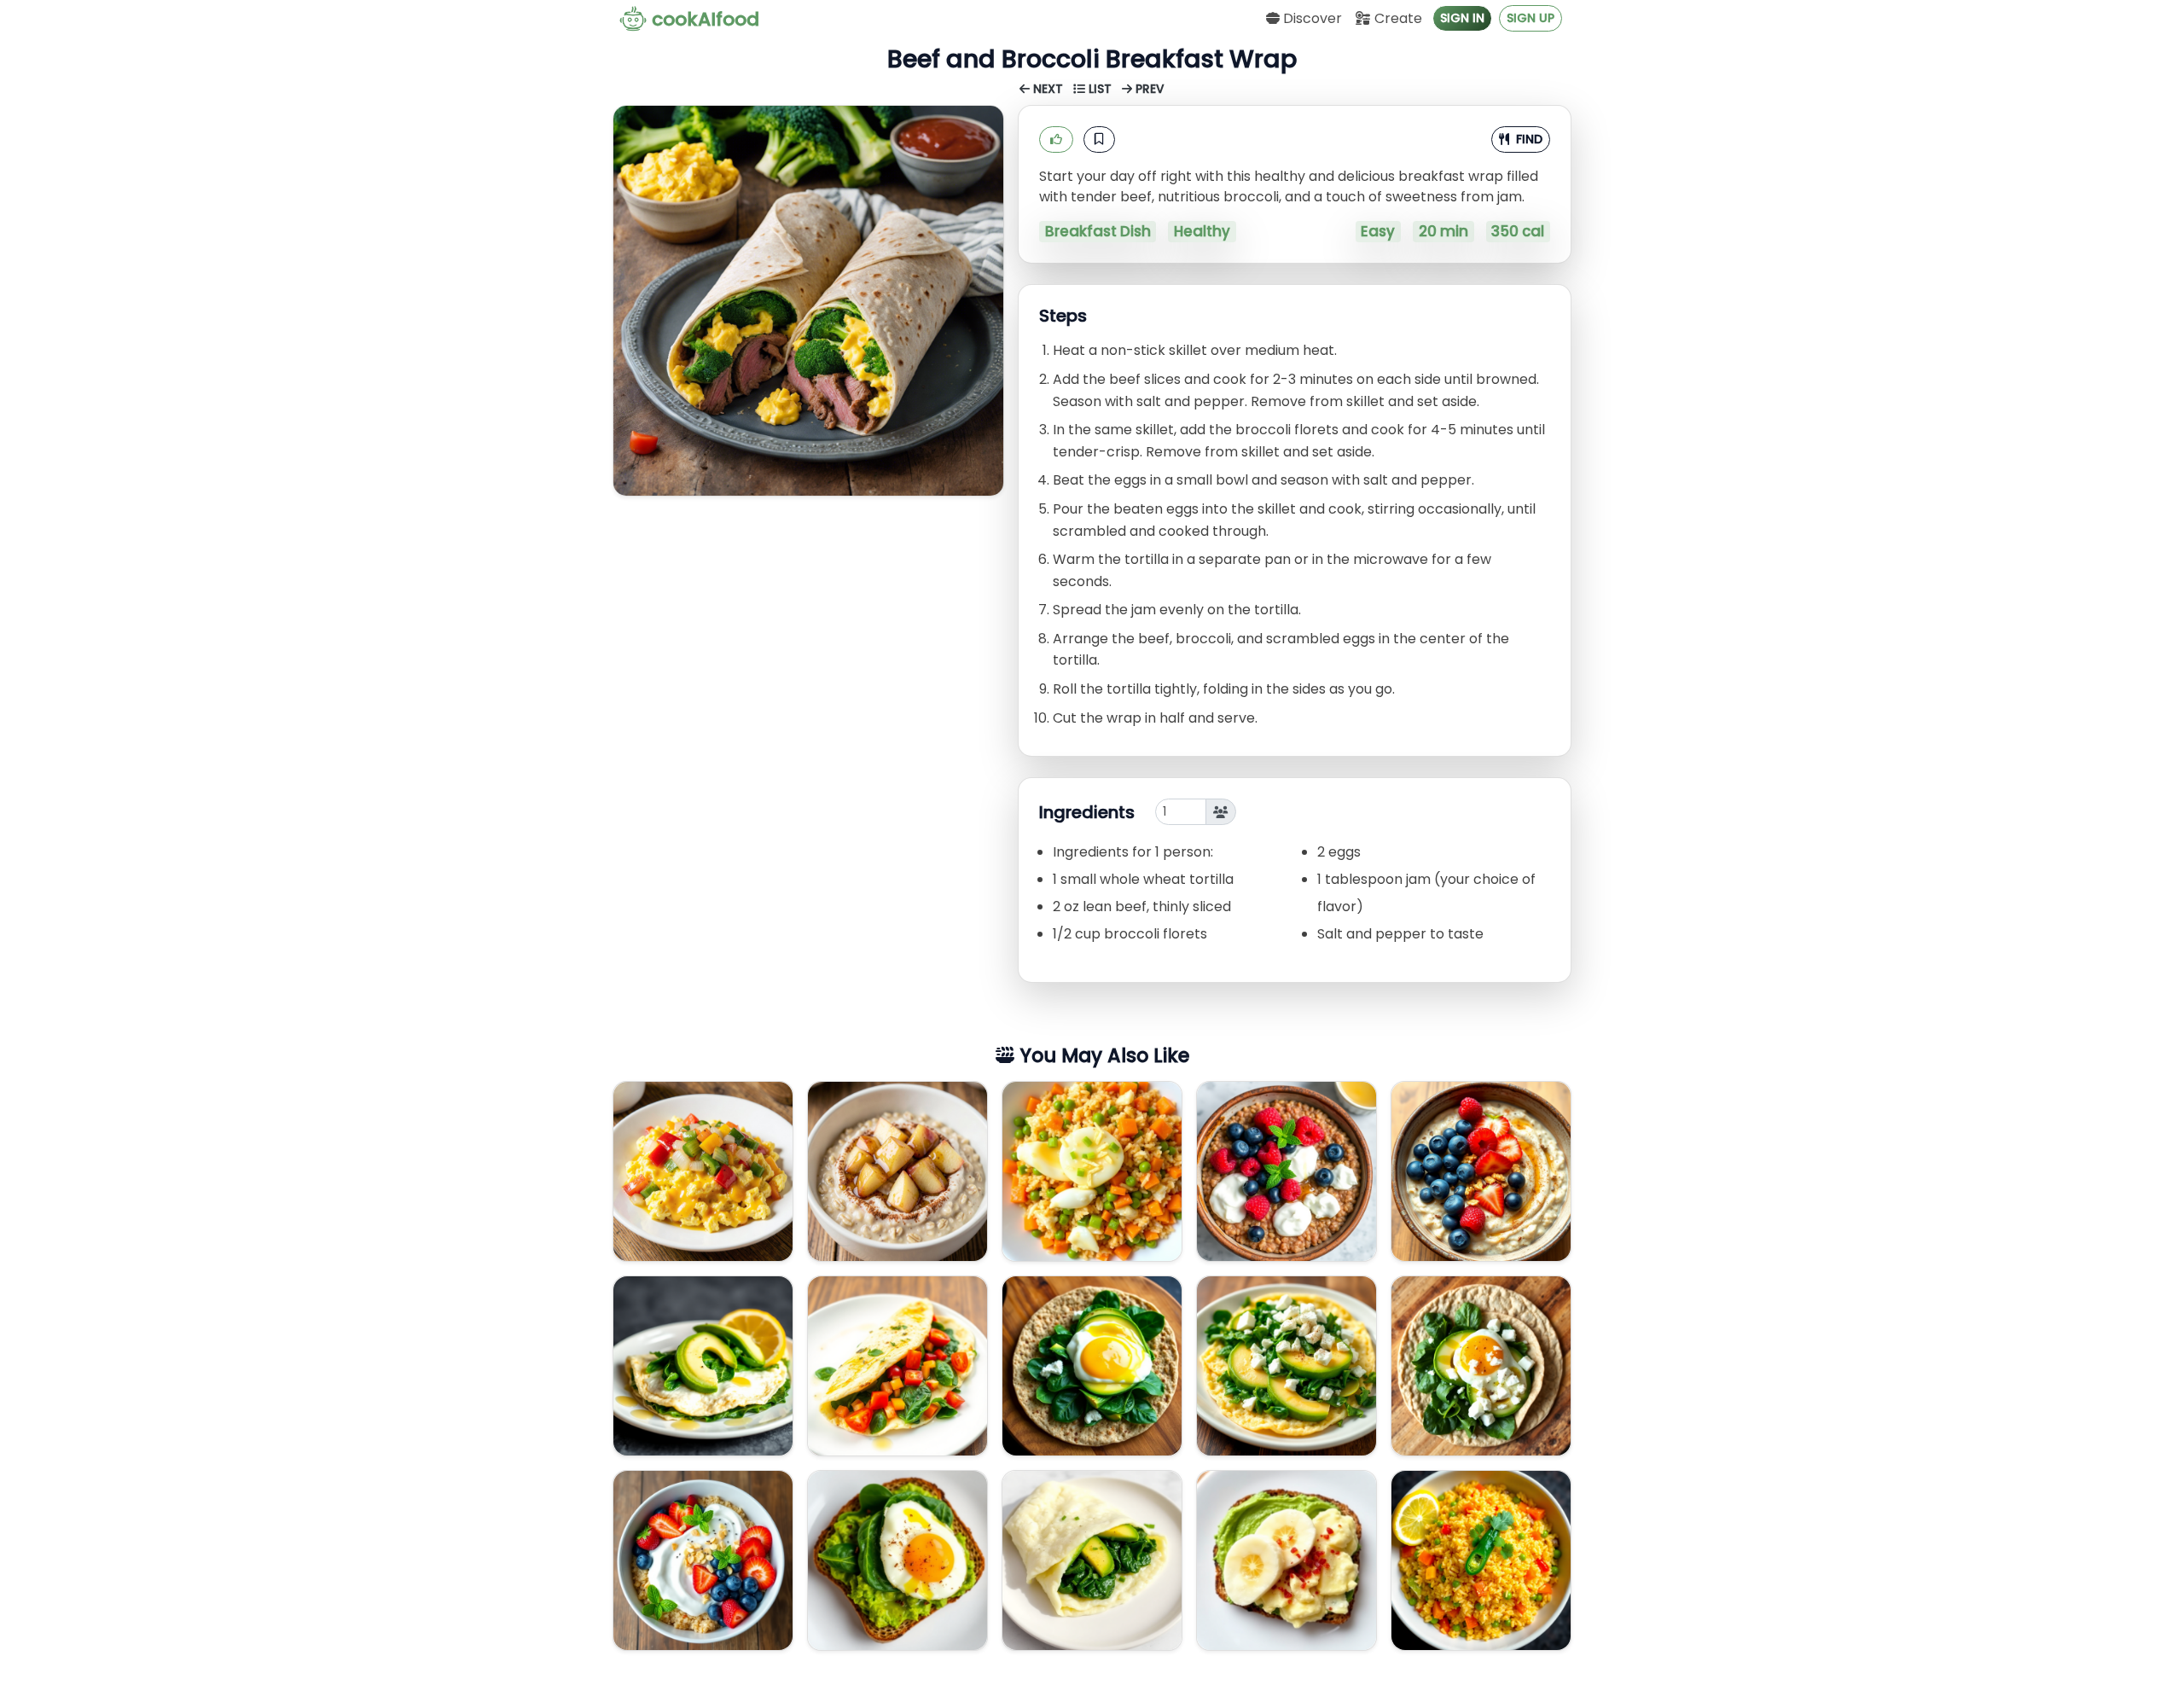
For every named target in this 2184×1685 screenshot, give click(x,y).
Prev (1148, 89)
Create (1397, 18)
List (1100, 89)
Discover (1311, 18)
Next (1048, 89)
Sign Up (1531, 18)
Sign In (1462, 18)
